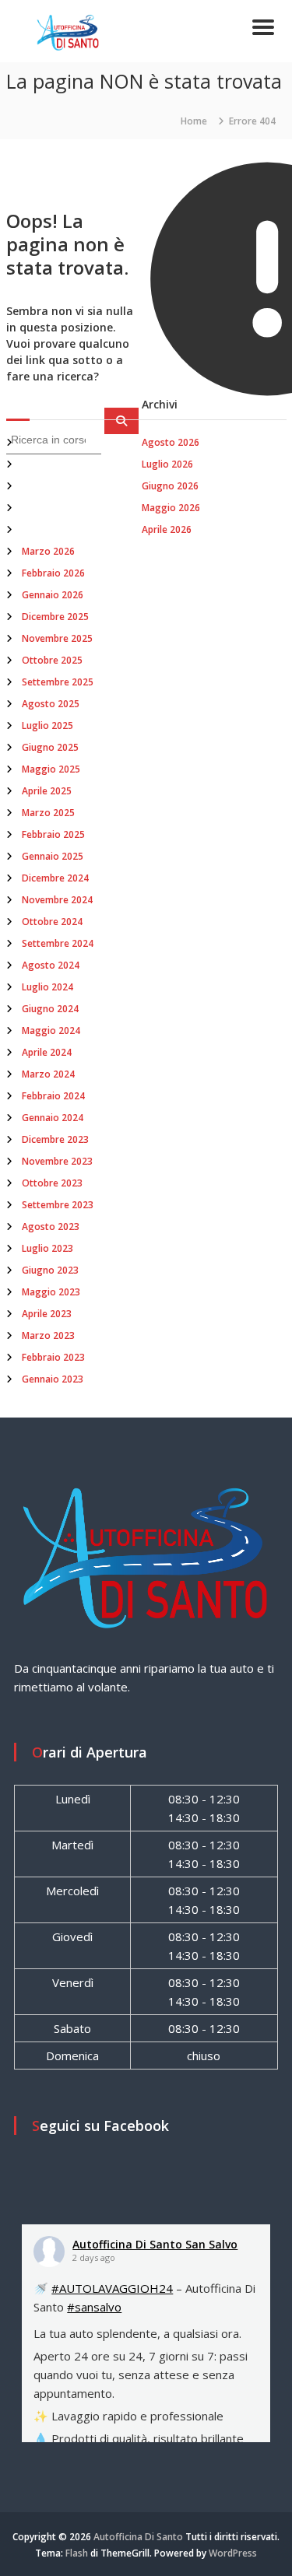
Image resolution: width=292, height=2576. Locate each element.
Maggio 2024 (51, 1030)
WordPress (233, 2553)
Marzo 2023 (48, 1335)
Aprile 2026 (167, 529)
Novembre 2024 (57, 900)
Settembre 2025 (58, 682)
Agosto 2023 (51, 1227)
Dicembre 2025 (55, 617)
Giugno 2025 (50, 747)
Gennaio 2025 (53, 856)
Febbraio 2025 (53, 834)
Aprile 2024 (47, 1052)
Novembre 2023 (57, 1161)
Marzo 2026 (48, 551)
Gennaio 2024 (53, 1118)
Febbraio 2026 (53, 573)
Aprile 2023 (47, 1314)
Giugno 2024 (50, 1009)
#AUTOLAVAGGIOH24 (112, 2288)
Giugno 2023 (50, 1270)
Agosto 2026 (171, 442)
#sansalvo (94, 2307)
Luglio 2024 (47, 987)
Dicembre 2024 (55, 878)
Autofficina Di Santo (138, 2537)
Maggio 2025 (51, 769)
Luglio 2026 (167, 464)
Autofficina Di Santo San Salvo (155, 2244)
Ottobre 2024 (52, 922)
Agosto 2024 (51, 965)
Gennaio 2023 (53, 1379)
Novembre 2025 (57, 638)
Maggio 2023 (51, 1292)
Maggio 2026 (171, 508)
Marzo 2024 (48, 1074)
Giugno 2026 (170, 486)
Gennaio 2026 (53, 595)
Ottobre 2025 (52, 660)
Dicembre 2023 (55, 1139)
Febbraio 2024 (53, 1096)
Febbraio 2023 (53, 1357)
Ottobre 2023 (52, 1183)
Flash (77, 2553)
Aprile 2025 (47, 791)
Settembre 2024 (58, 943)
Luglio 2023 (47, 1248)
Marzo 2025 (48, 813)
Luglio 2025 (47, 725)
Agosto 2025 (51, 704)
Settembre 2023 (58, 1205)
